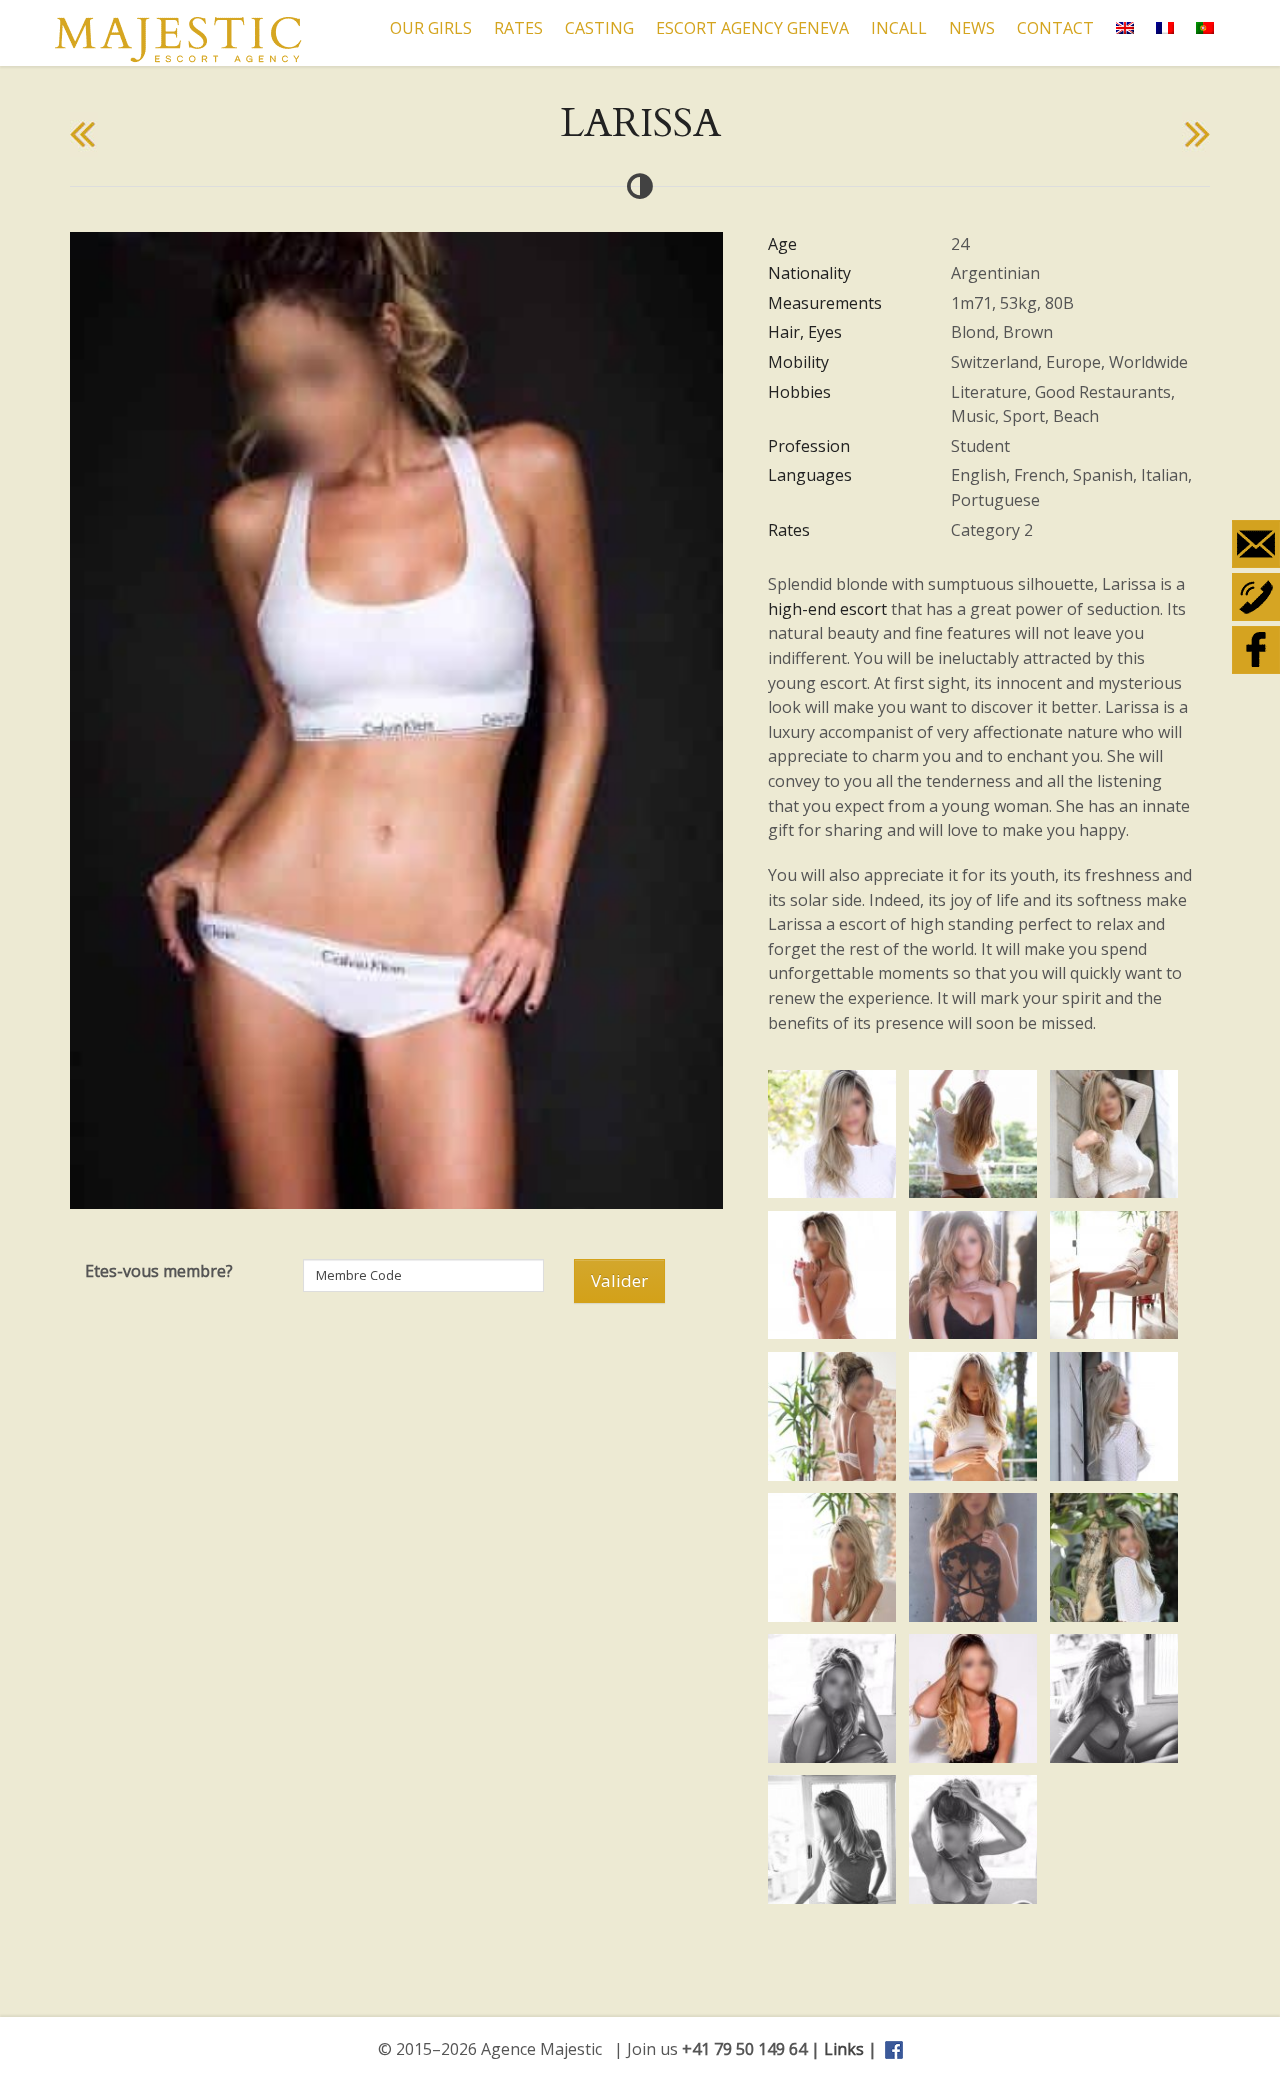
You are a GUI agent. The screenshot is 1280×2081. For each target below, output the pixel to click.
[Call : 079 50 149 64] (1256, 597)
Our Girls (431, 28)
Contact (1055, 28)
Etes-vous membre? (159, 1271)
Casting (599, 28)
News (972, 28)
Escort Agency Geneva (752, 28)
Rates (518, 28)
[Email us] (1256, 544)
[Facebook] (1256, 650)
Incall (899, 28)
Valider (619, 1280)
